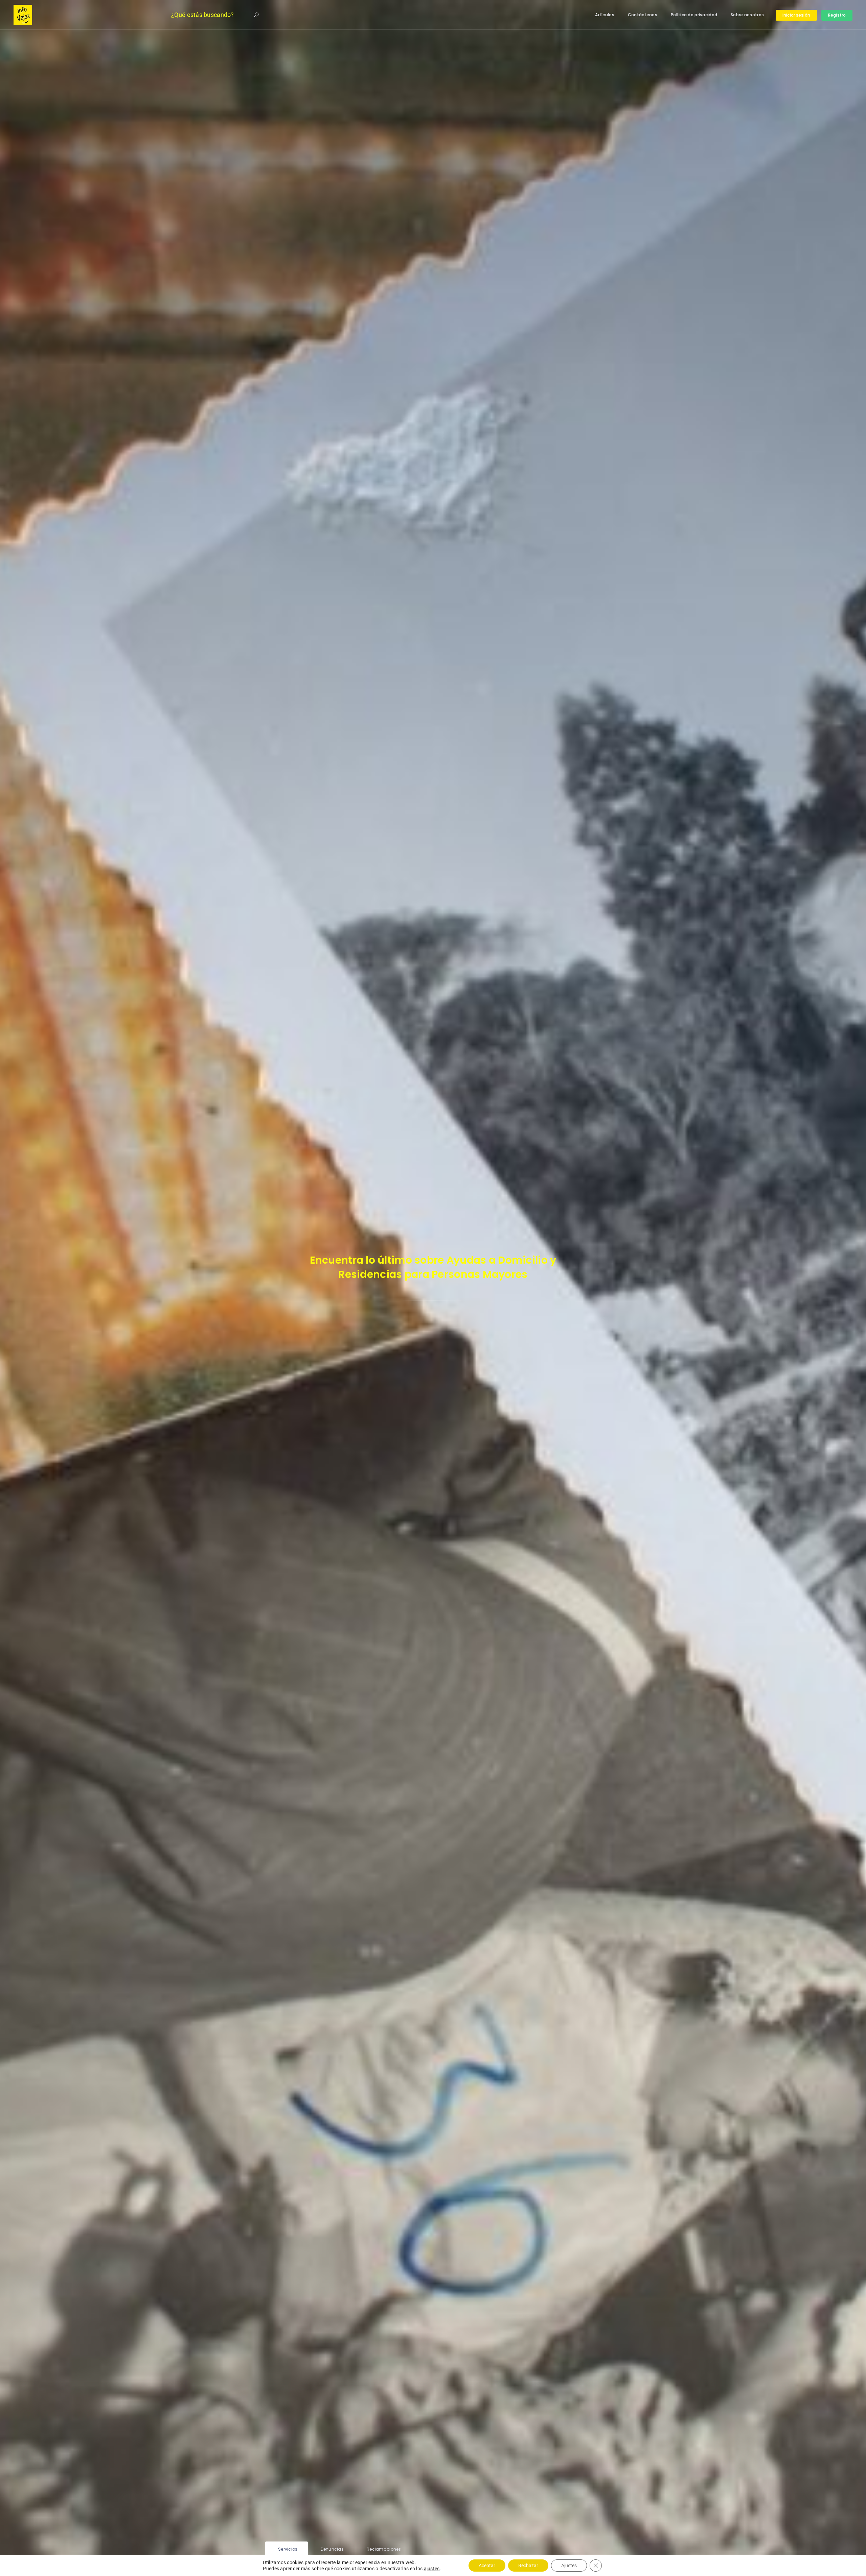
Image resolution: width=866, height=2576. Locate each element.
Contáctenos (643, 15)
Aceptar (487, 2566)
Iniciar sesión (796, 15)
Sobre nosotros (747, 15)
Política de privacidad (694, 15)
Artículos (605, 15)
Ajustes (569, 2566)
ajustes (432, 2569)
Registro (837, 15)
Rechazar (528, 2566)
